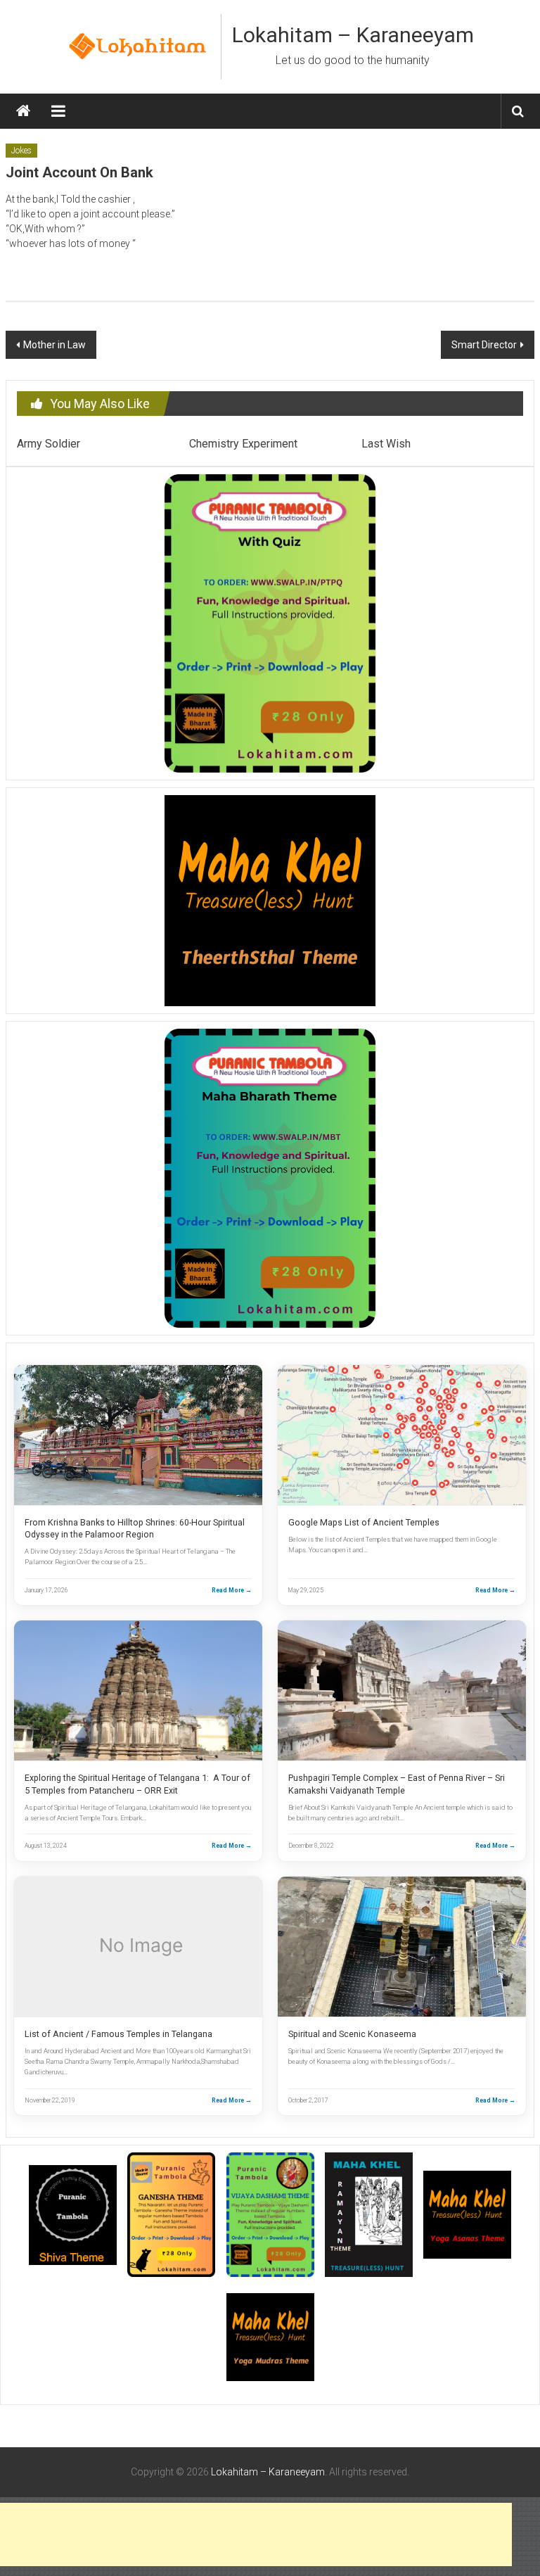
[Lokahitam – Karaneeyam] (23, 111)
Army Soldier (49, 444)
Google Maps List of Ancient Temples (364, 1522)
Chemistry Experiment (243, 444)
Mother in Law (54, 345)
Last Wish (386, 444)
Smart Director (484, 345)
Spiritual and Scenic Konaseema (352, 2034)
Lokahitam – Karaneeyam (353, 35)
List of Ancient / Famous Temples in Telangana (118, 2034)
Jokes (21, 151)
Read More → (232, 1590)
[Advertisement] (256, 2534)
